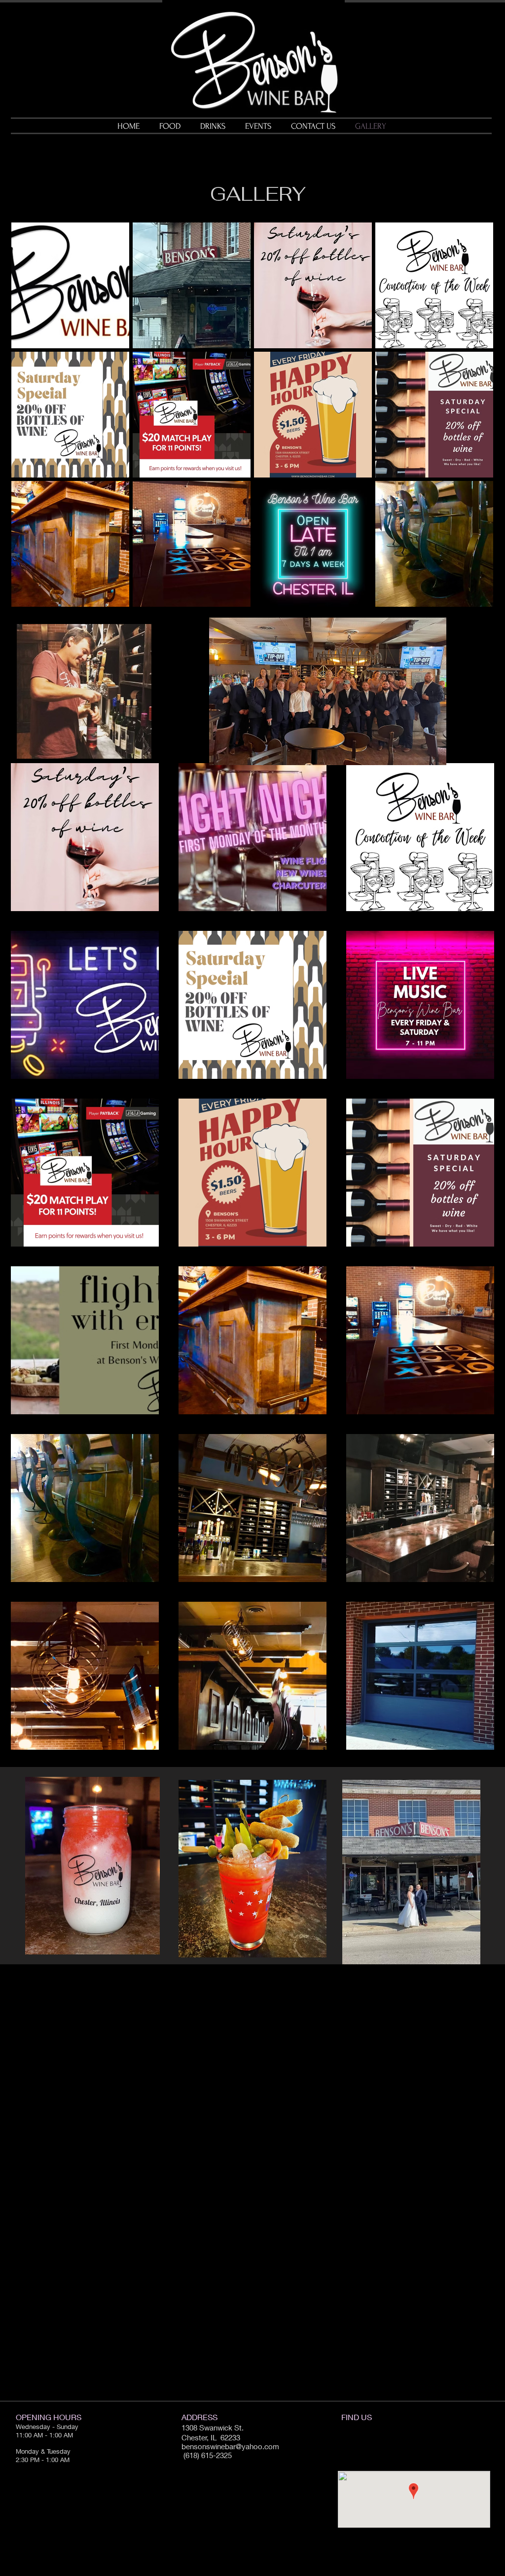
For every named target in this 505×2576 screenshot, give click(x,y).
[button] (70, 285)
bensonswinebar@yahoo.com (230, 2446)
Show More (252, 615)
